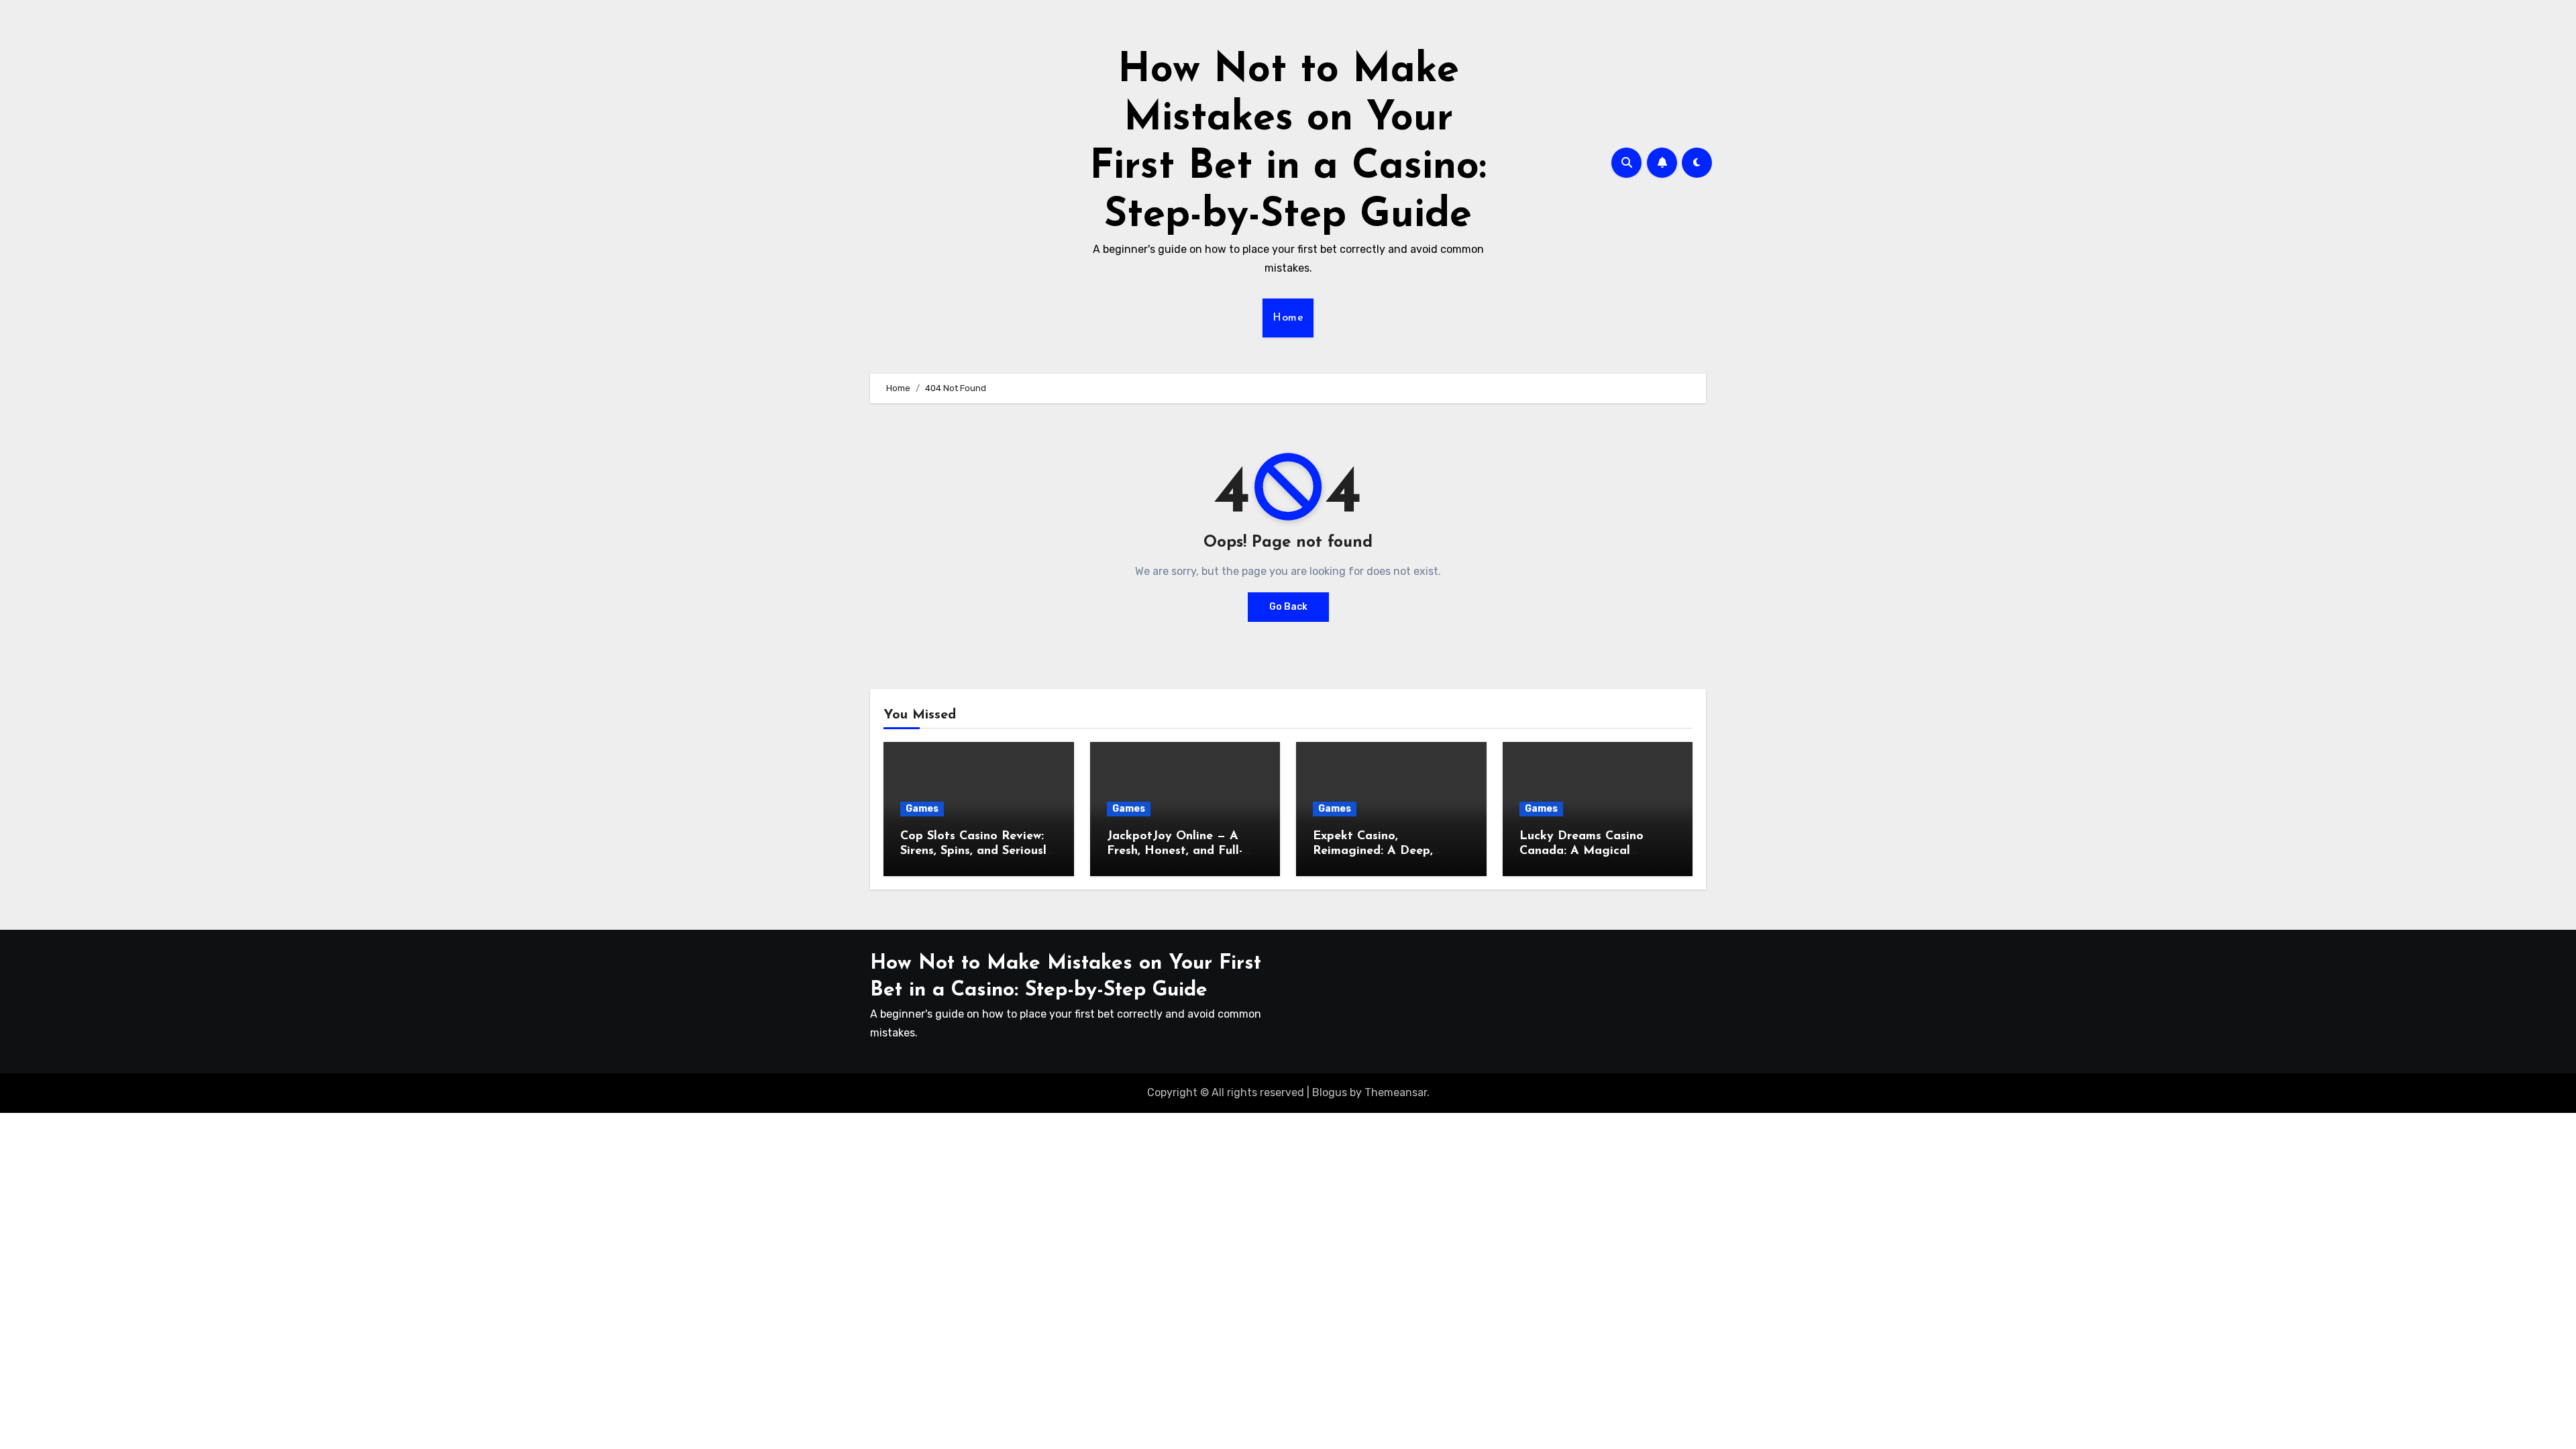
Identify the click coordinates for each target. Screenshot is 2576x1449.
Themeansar (1396, 1092)
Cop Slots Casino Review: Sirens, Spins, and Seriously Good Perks (977, 851)
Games (922, 809)
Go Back (1288, 607)
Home (1288, 318)
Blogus (1330, 1092)
